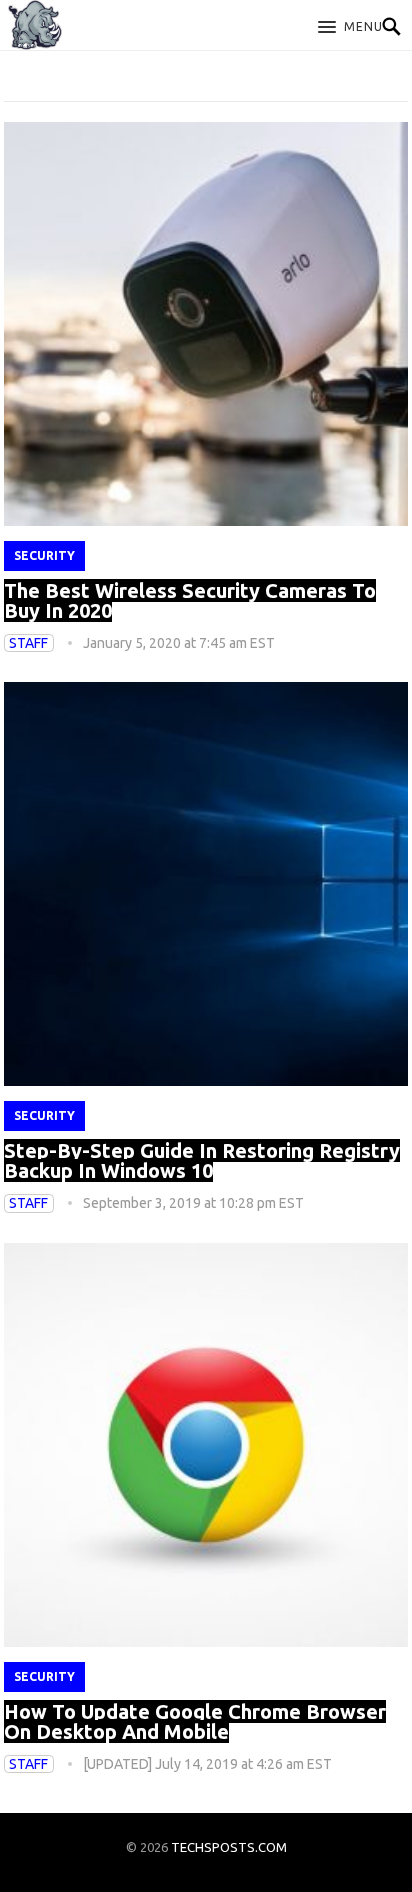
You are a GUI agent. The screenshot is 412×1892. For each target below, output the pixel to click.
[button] (350, 28)
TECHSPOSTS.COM (229, 1847)
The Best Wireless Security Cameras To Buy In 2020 (190, 600)
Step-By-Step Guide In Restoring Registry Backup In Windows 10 (202, 1160)
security (44, 555)
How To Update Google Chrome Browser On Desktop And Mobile (195, 1721)
